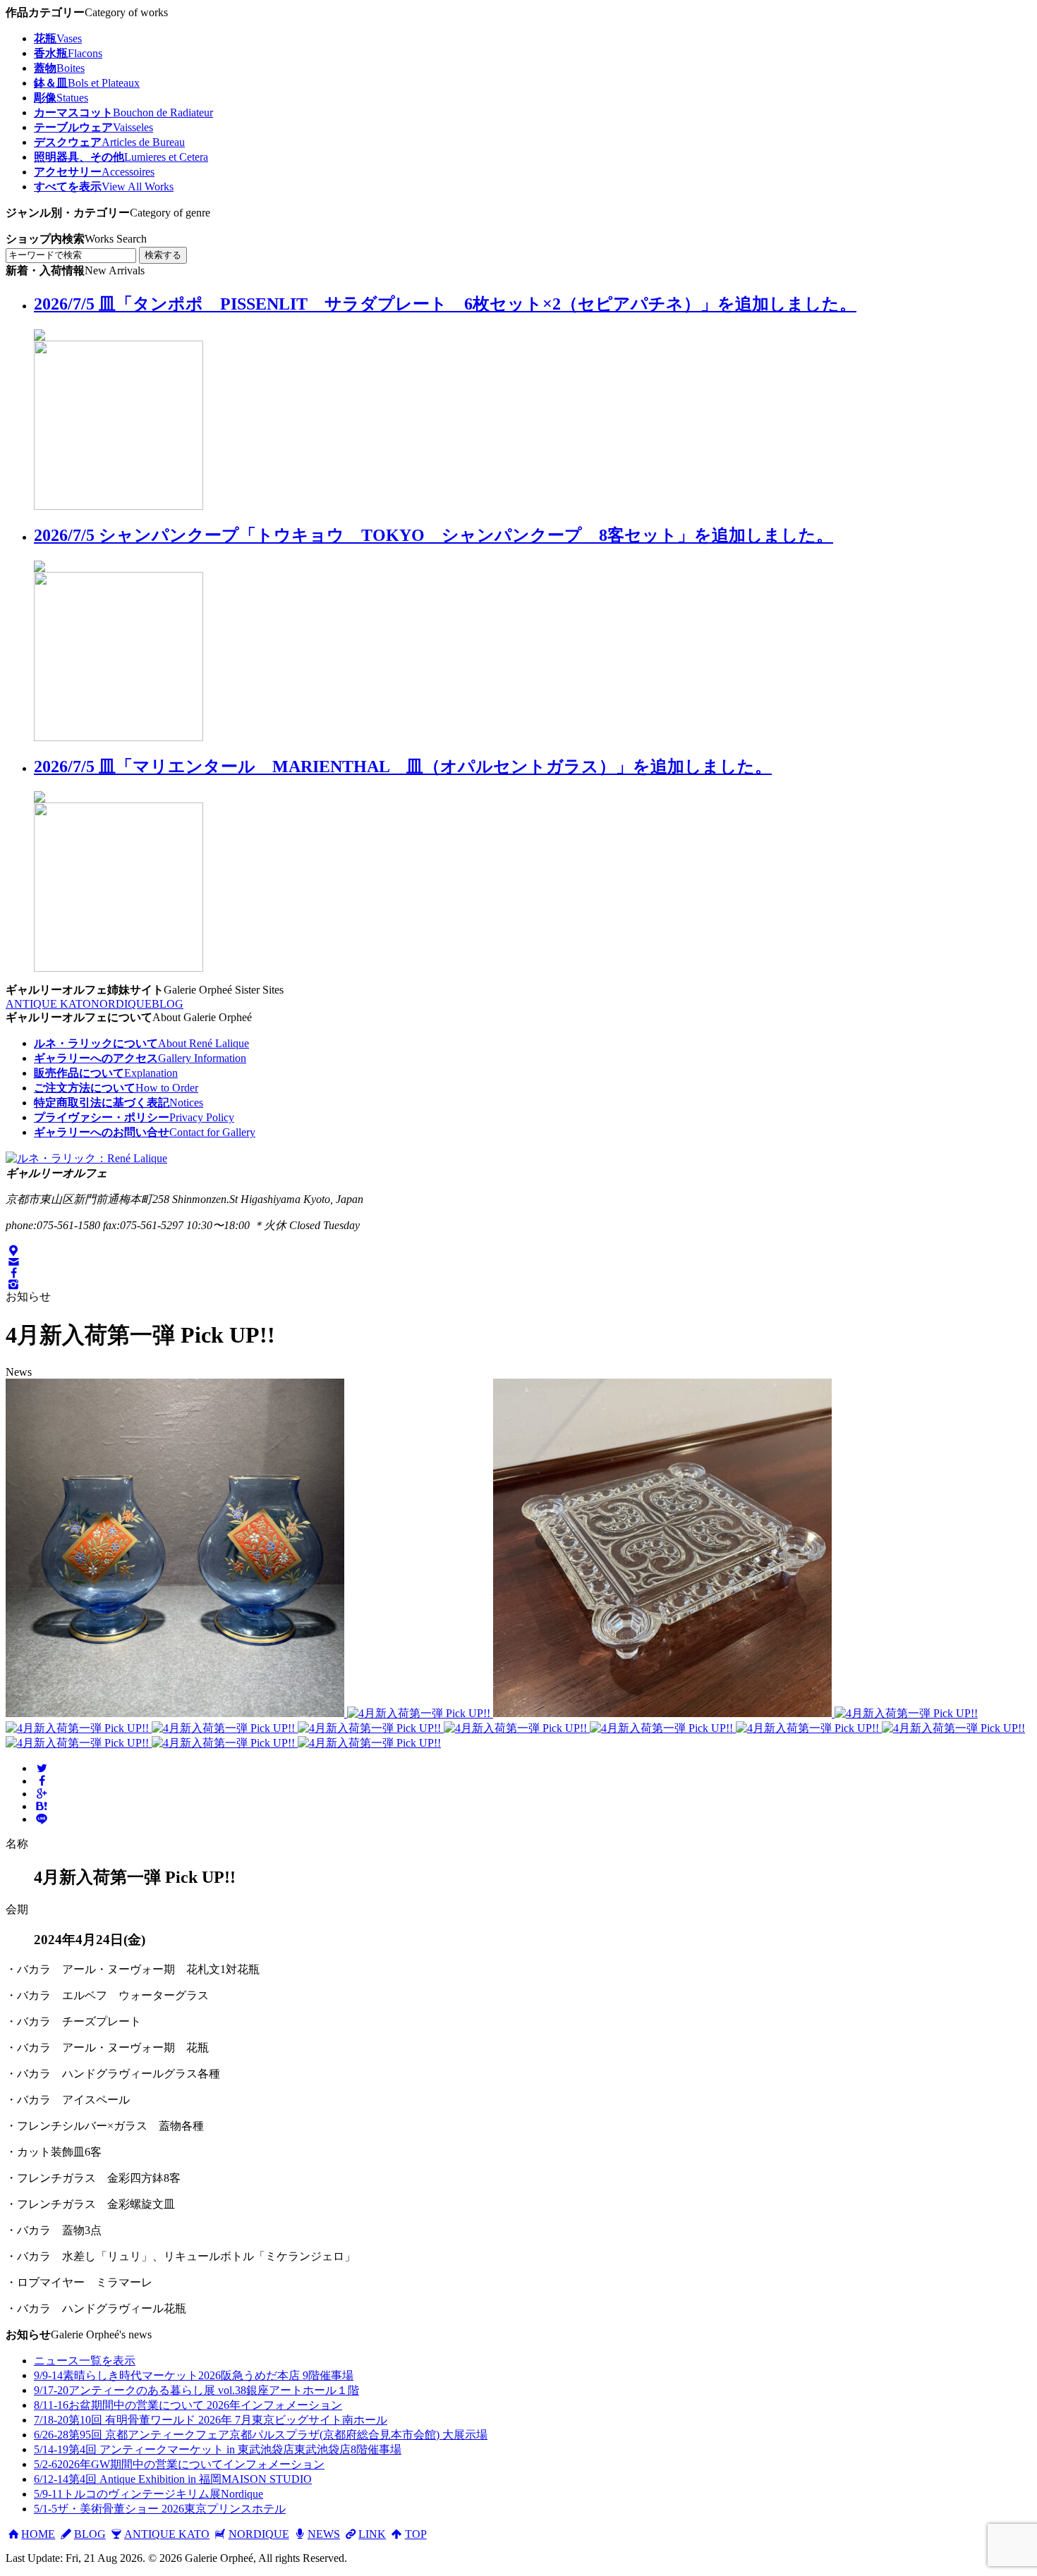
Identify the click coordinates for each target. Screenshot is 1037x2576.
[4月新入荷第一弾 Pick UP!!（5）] (79, 1728)
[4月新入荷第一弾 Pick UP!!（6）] (225, 1728)
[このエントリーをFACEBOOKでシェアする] (42, 1781)
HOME (38, 2534)
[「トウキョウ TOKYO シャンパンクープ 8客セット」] (119, 737)
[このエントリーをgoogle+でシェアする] (42, 1794)
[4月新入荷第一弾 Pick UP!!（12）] (79, 1743)
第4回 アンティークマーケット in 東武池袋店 (218, 2449)
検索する (163, 255)
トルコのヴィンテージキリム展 (148, 2494)
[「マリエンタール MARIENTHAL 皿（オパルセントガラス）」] (119, 968)
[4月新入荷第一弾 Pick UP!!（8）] (517, 1728)
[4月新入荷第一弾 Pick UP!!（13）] (225, 1743)
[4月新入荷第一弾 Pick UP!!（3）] (664, 1713)
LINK (372, 2534)
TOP (416, 2534)
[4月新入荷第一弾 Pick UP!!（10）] (809, 1728)
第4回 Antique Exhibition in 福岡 (173, 2479)
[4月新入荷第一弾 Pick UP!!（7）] (371, 1728)
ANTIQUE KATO (48, 1004)
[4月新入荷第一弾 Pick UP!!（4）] (906, 1713)
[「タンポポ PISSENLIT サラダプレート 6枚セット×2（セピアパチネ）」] (119, 506)
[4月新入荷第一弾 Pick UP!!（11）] (953, 1728)
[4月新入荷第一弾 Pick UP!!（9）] (663, 1728)
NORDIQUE (121, 1004)
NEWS (324, 2534)
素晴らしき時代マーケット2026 (194, 2375)
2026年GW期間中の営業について (179, 2464)
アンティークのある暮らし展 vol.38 (196, 2390)
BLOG (168, 1004)
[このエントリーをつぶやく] (42, 1768)
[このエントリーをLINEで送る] (42, 1819)
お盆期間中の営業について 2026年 (188, 2405)
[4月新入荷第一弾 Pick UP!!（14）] (369, 1743)
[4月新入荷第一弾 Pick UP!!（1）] (176, 1713)
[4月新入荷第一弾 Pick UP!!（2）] (420, 1713)
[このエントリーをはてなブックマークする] (42, 1806)
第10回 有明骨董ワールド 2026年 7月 (211, 2420)
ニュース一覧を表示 (85, 2361)
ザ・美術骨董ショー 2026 (160, 2509)
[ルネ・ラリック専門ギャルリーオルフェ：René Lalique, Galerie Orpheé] (86, 1158)
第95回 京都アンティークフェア (261, 2435)
